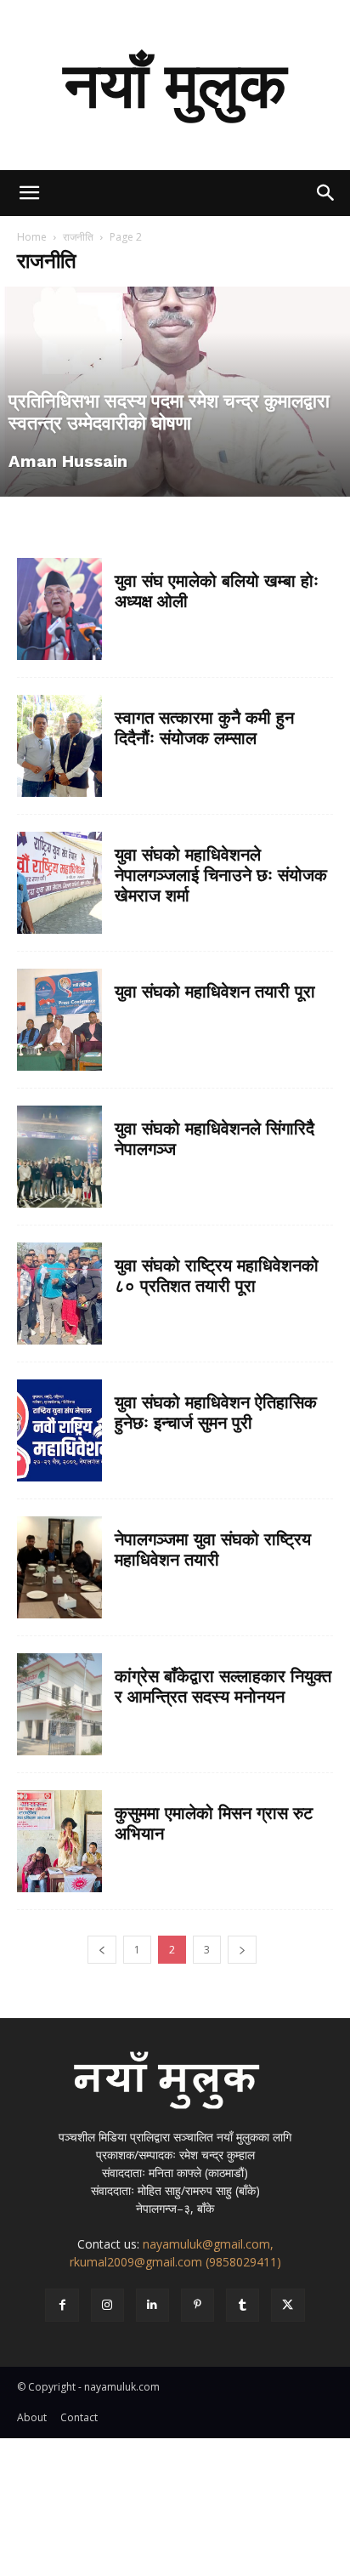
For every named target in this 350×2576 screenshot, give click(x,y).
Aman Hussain (68, 461)
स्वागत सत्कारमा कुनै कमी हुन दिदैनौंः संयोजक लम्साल (204, 728)
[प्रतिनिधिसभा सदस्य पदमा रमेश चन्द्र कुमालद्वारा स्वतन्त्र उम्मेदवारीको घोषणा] (175, 392)
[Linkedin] (152, 2305)
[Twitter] (288, 2305)
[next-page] (242, 1950)
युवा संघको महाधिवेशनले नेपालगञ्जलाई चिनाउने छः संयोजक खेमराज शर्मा (221, 875)
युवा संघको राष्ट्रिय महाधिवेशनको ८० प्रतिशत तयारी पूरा (217, 1276)
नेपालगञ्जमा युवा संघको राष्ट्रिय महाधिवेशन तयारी (213, 1550)
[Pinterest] (198, 2305)
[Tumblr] (243, 2305)
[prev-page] (102, 1950)
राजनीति (78, 237)
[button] (29, 193)
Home (32, 237)
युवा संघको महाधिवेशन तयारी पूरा (215, 992)
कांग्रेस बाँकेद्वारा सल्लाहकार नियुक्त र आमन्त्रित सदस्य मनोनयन (223, 1686)
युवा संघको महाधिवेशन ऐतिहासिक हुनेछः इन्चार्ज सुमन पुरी (216, 1413)
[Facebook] (62, 2305)
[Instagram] (107, 2305)
